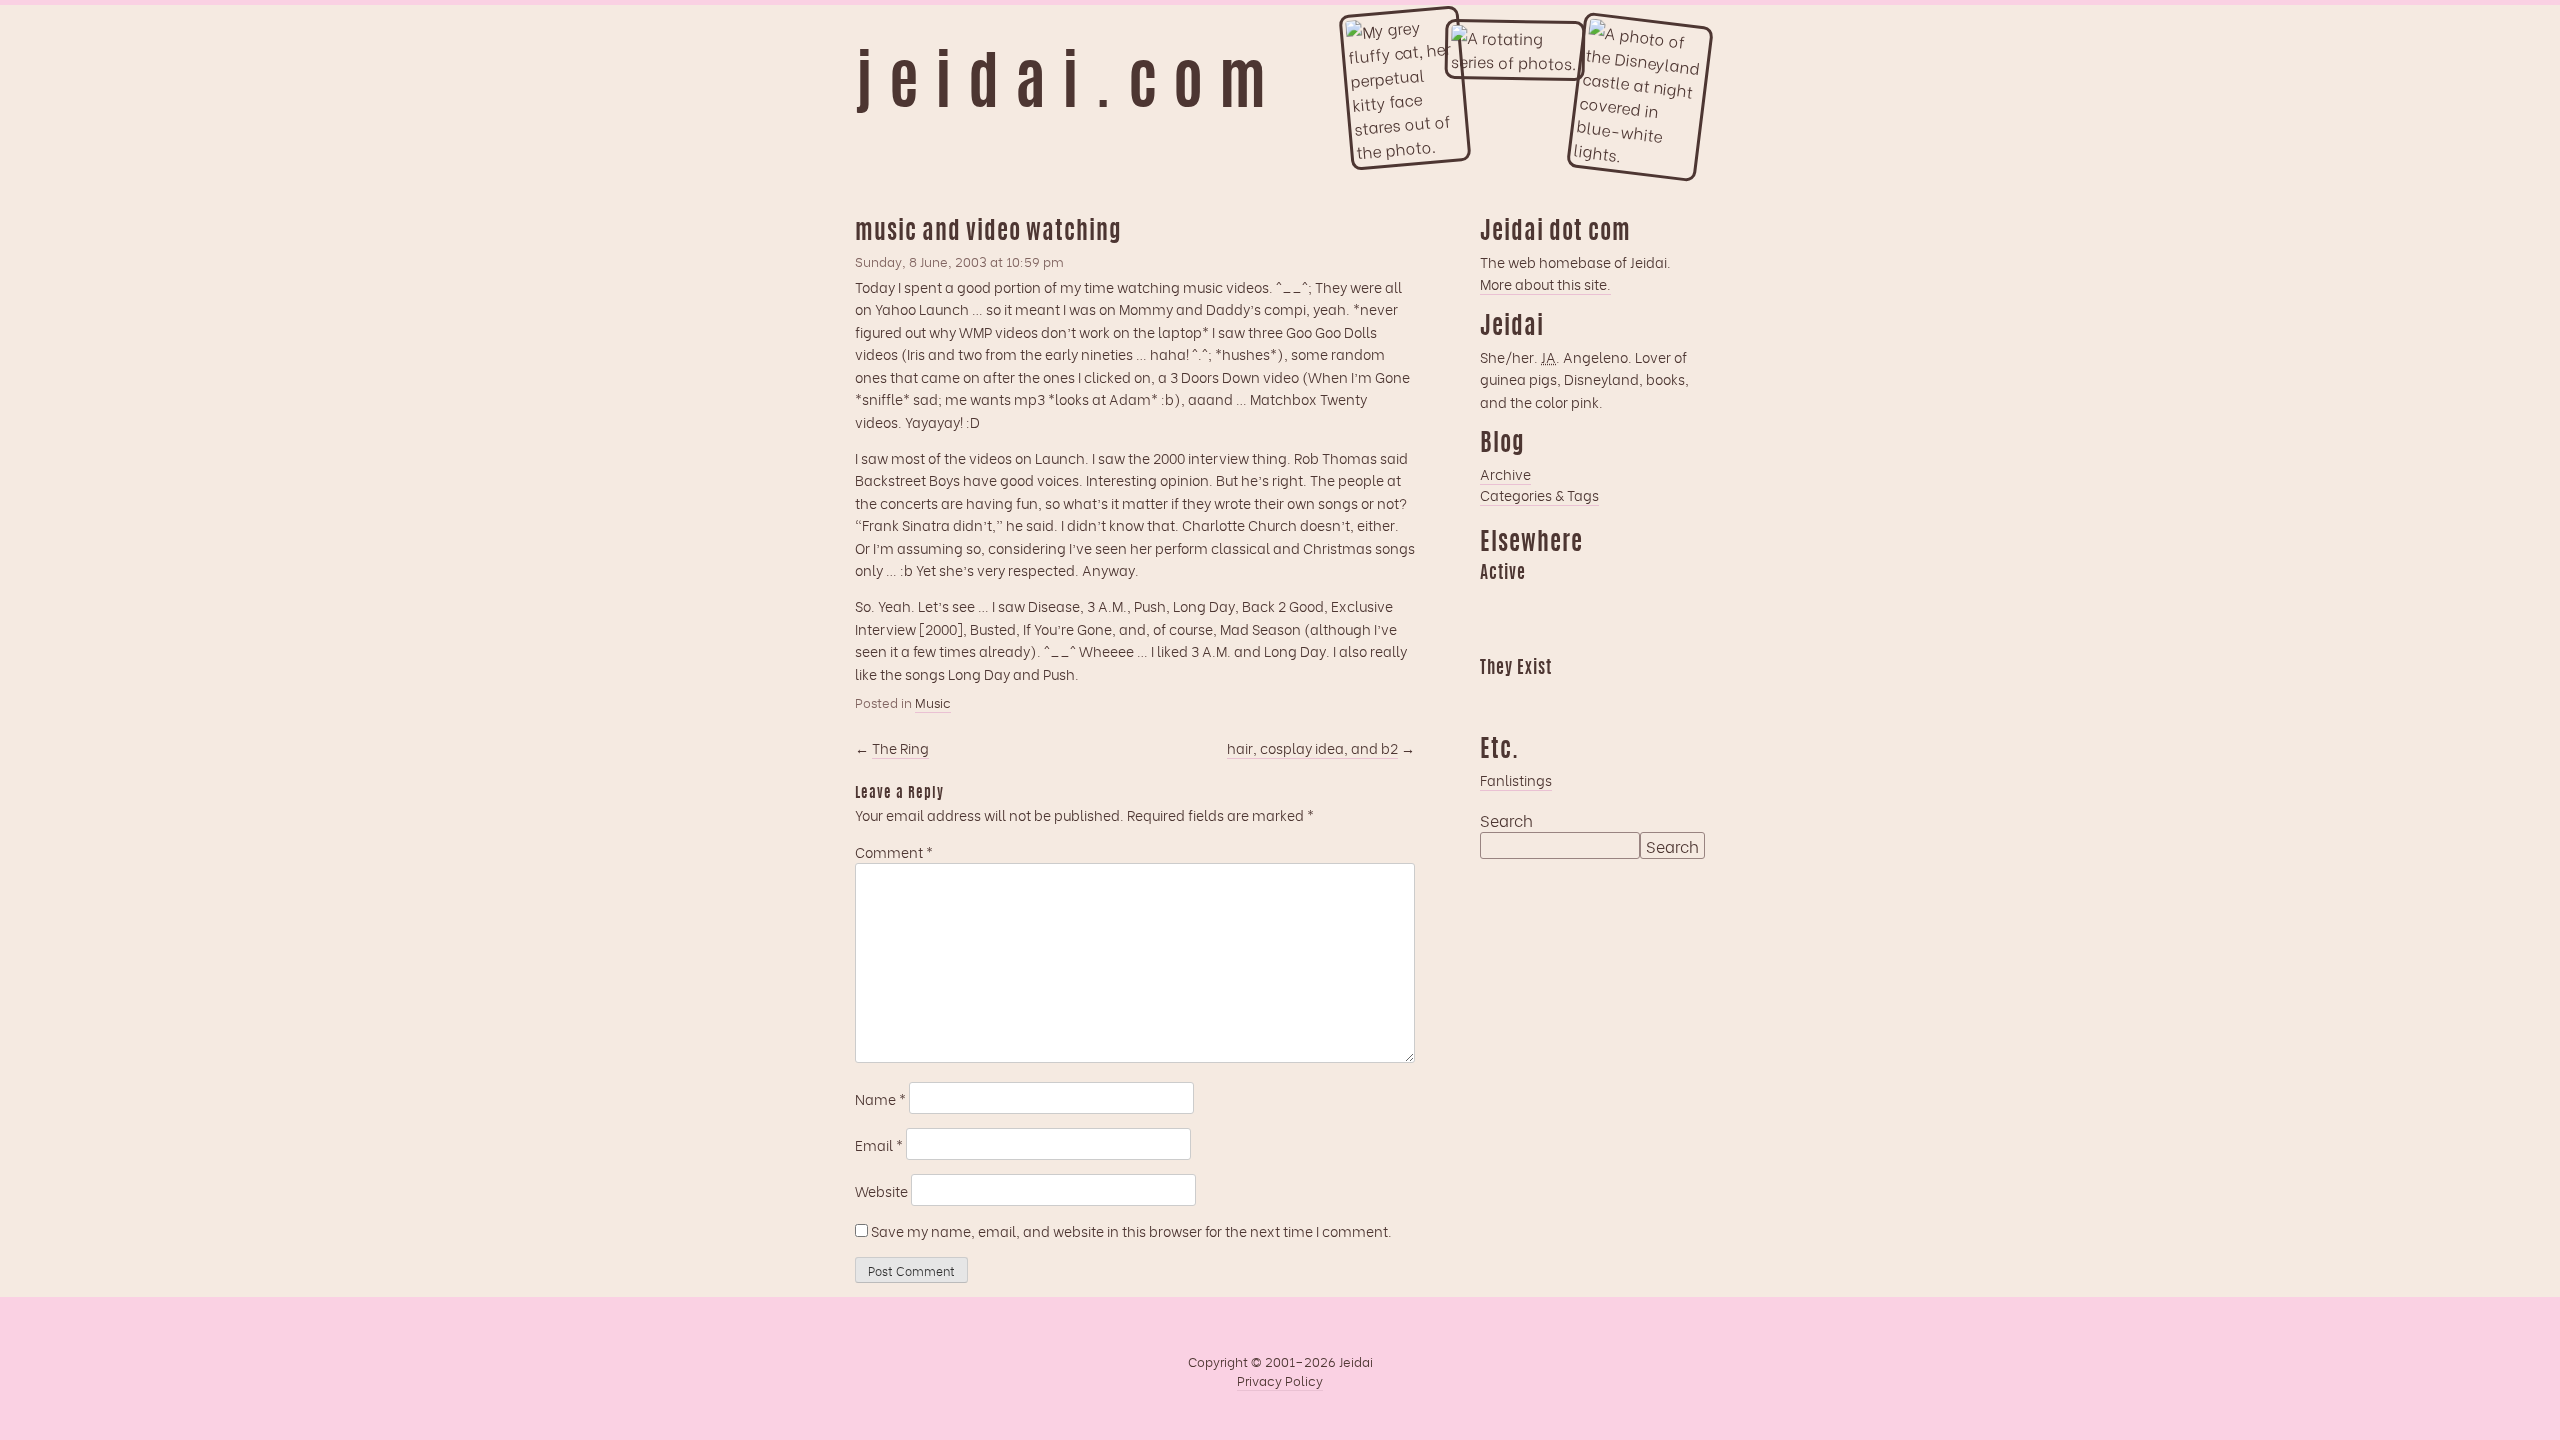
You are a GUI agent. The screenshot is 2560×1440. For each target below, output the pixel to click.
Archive (1505, 473)
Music (933, 702)
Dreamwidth (1495, 602)
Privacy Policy (1280, 1380)
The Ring (900, 747)
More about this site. (1545, 283)
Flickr (1573, 697)
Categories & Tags (1539, 494)
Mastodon (1612, 602)
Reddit (1495, 637)
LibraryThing (1495, 697)
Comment (894, 851)
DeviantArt (1651, 697)
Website (881, 1190)
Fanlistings (1516, 779)
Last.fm (1573, 602)
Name (880, 1098)
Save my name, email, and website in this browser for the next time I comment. (1131, 1230)
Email (879, 1144)
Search (1506, 820)
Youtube (1534, 697)
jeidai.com (1068, 88)
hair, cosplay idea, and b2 (1312, 747)
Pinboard (1651, 602)
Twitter (1612, 697)
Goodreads (1534, 602)
